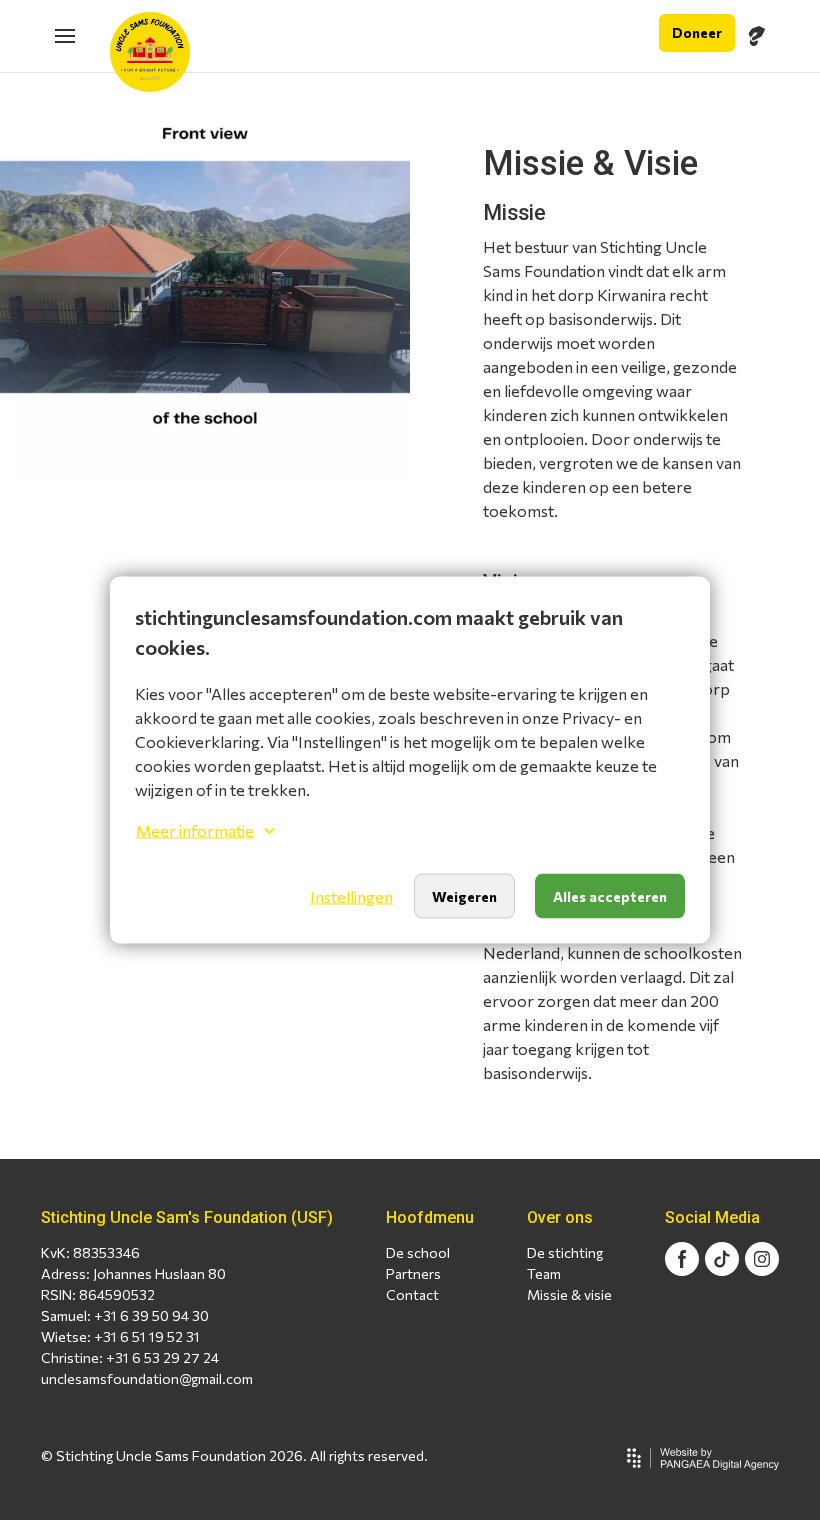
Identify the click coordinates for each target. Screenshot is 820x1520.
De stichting (565, 1252)
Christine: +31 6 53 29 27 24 (130, 1357)
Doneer (697, 32)
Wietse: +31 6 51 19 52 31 (120, 1336)
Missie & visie (569, 1294)
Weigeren (464, 896)
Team (544, 1273)
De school (418, 1252)
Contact (412, 1294)
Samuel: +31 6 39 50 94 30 (125, 1315)
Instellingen (351, 895)
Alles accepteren (610, 896)
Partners (413, 1273)
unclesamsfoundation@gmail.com (147, 1378)
